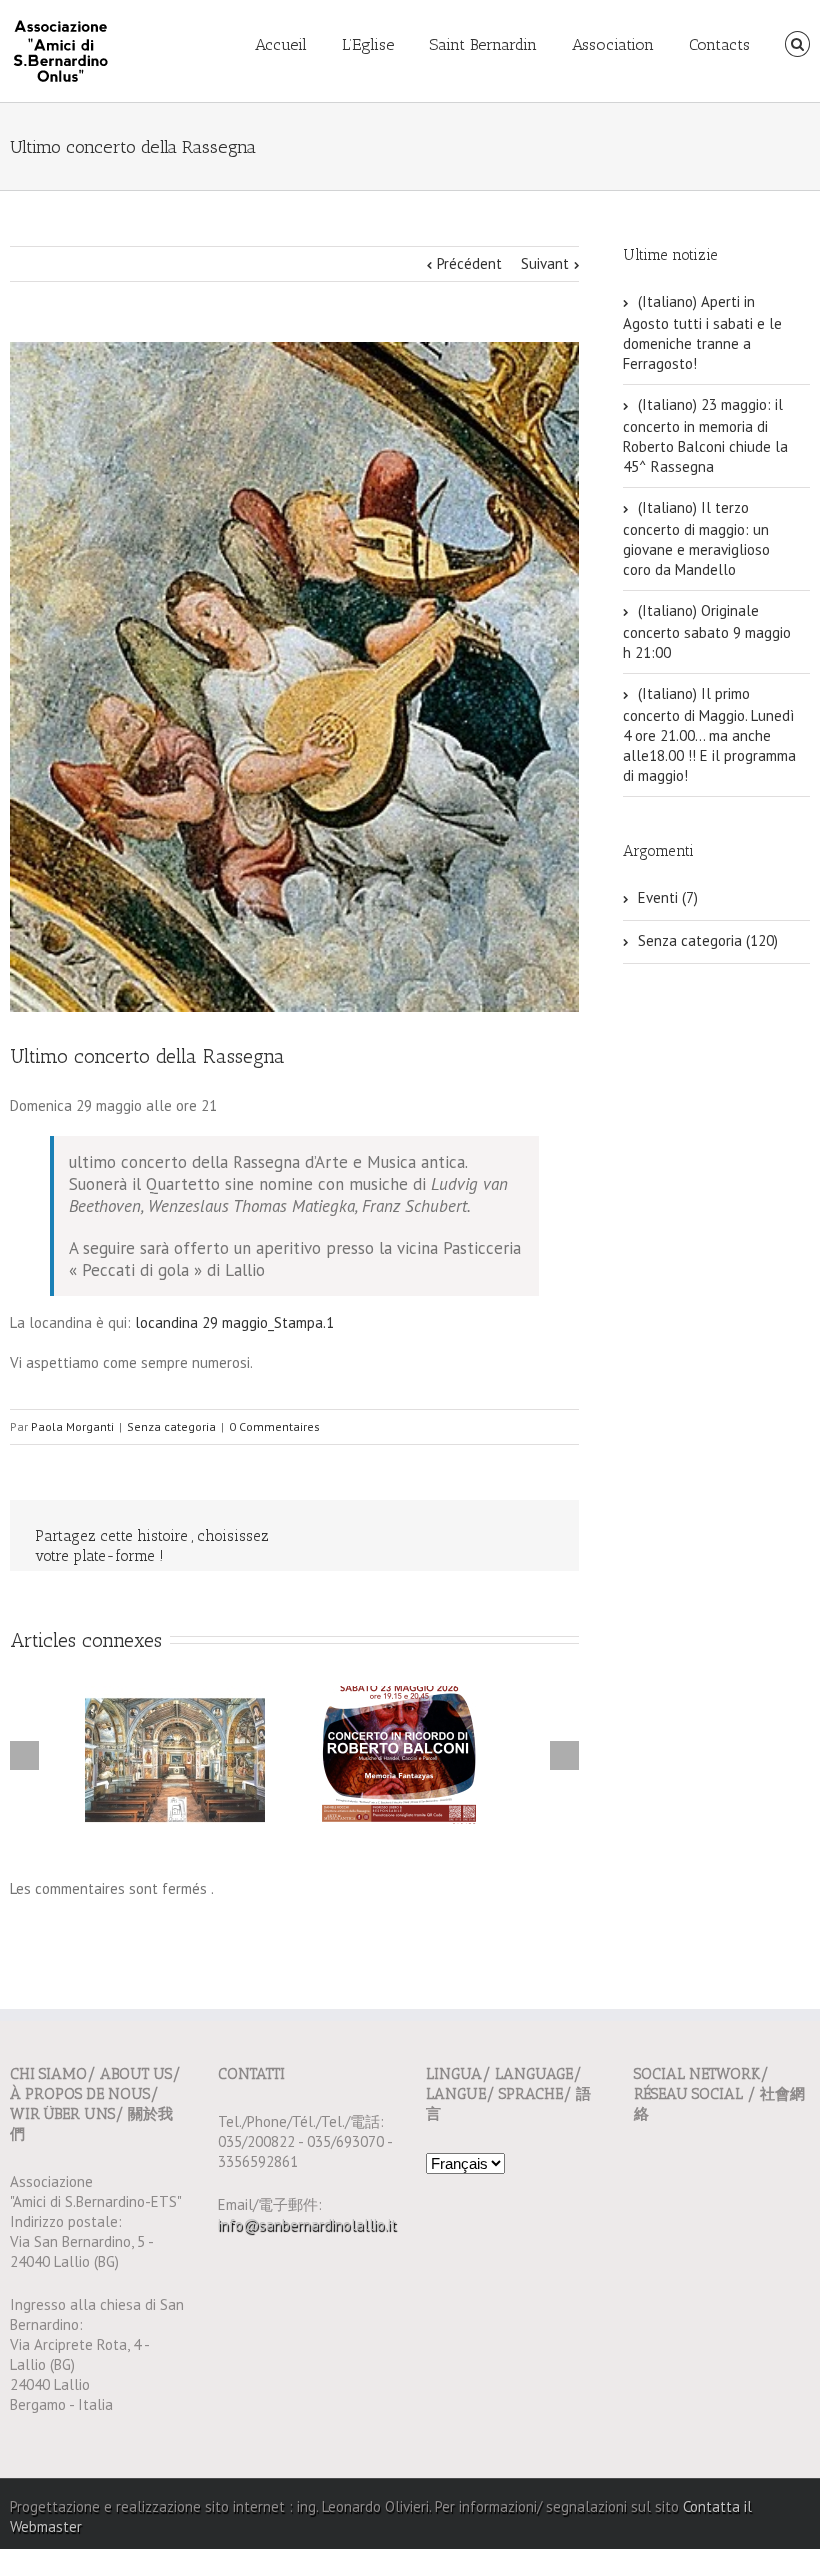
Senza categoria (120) (708, 940)
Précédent (469, 263)
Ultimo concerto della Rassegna (147, 1056)
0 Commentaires (274, 1426)
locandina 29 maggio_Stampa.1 (234, 1322)
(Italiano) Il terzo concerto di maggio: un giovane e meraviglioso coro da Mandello (696, 538)
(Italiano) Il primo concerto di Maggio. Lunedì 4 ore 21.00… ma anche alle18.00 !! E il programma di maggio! (709, 734)
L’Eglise (368, 44)
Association (613, 44)
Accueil (281, 44)
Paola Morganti (72, 1426)
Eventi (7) (668, 897)
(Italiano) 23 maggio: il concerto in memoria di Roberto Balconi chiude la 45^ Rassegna (705, 435)
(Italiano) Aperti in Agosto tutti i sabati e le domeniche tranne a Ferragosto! (702, 332)
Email (540, 1537)
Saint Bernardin (483, 44)
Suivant (545, 263)
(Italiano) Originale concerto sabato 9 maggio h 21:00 (707, 631)
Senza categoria (171, 1426)
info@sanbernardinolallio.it (307, 2224)
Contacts (719, 44)
